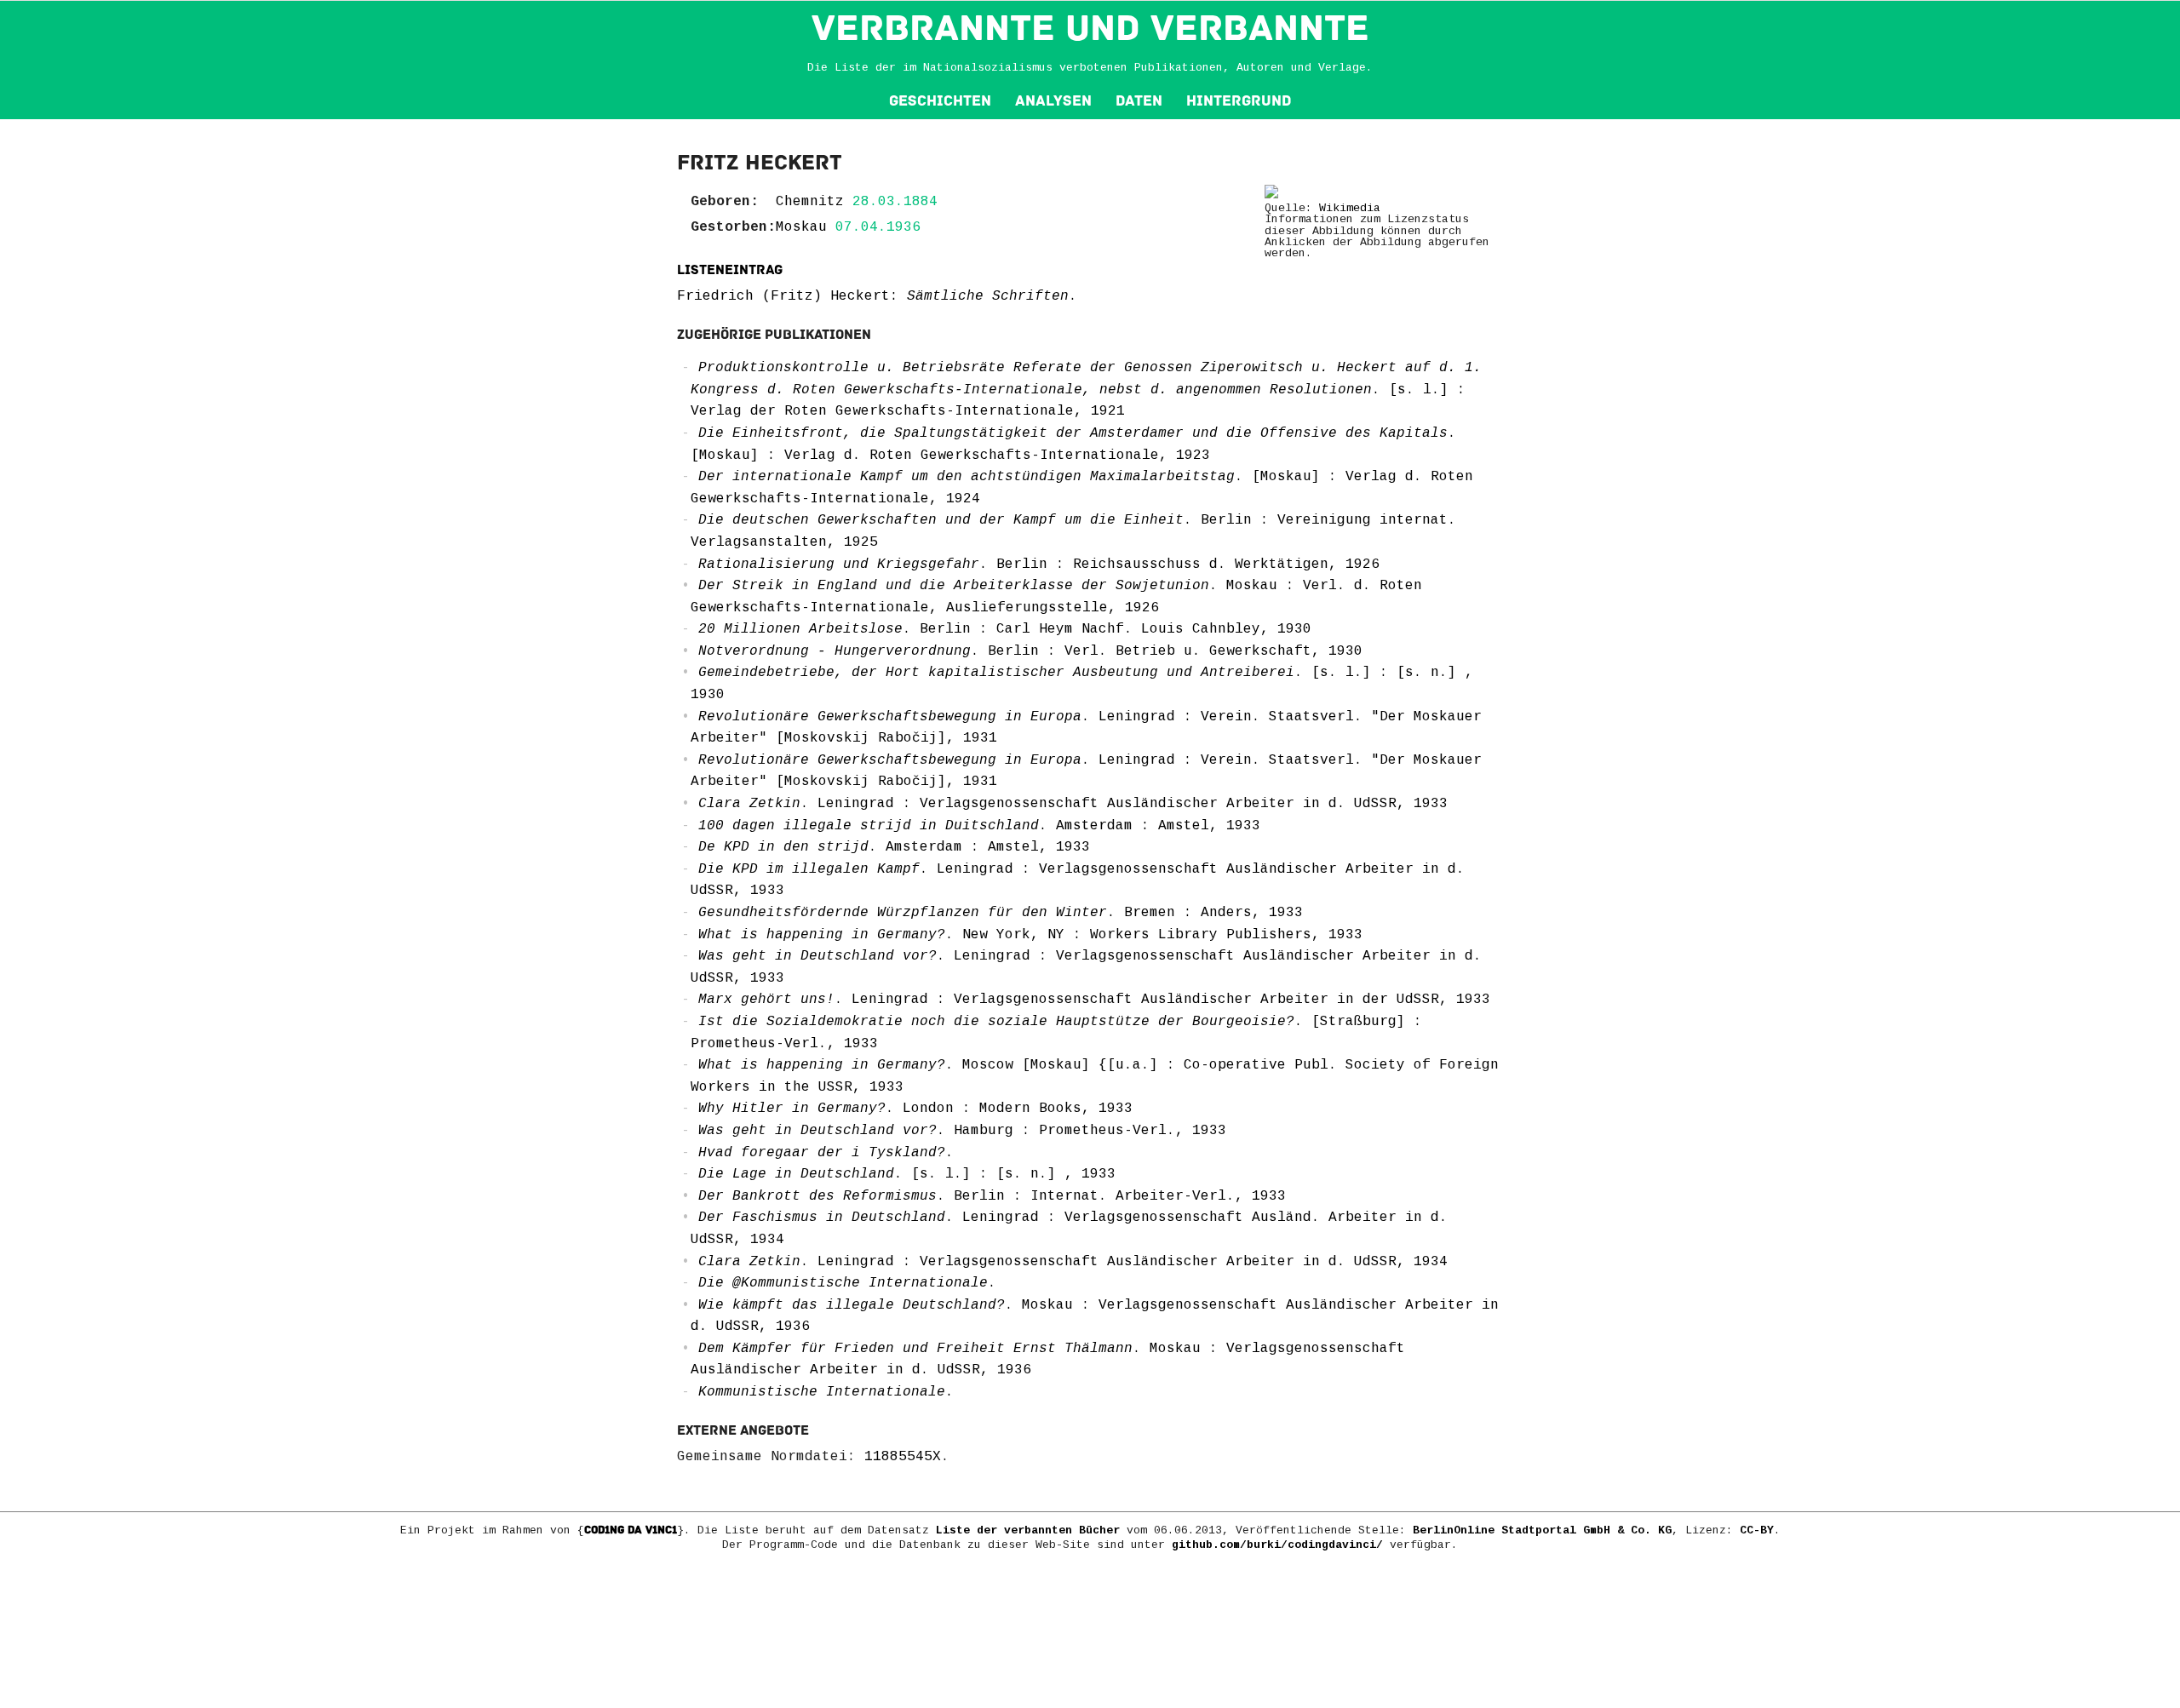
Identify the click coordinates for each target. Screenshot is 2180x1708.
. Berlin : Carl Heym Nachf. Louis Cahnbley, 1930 (1005, 629)
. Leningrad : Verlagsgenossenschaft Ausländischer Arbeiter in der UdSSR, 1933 (1094, 1000)
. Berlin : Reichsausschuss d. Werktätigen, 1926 (1039, 565)
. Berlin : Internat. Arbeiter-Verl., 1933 (992, 1196)
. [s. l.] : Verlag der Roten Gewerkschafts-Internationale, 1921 (1086, 390)
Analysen (1053, 101)
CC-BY (1757, 1530)
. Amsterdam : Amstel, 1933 (979, 826)
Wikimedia (1350, 208)
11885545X (903, 1457)
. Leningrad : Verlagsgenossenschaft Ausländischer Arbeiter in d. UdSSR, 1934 (1073, 1262)
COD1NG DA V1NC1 (631, 1530)
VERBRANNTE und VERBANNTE (1090, 28)
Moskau (801, 227)
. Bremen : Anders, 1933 (1001, 913)
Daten (1139, 101)
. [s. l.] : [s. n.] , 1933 (907, 1174)
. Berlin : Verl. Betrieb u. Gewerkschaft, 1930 (1030, 651)
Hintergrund (1239, 101)
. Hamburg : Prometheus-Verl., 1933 (962, 1131)
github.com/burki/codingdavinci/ (1277, 1545)
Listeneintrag (730, 270)
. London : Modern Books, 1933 (915, 1109)
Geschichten (940, 101)
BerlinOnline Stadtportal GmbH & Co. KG (1542, 1530)
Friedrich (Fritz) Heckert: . (877, 296)
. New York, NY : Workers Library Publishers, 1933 (1030, 935)
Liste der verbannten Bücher (1028, 1530)
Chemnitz (810, 202)
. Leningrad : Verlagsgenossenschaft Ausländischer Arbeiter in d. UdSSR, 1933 (1073, 804)
